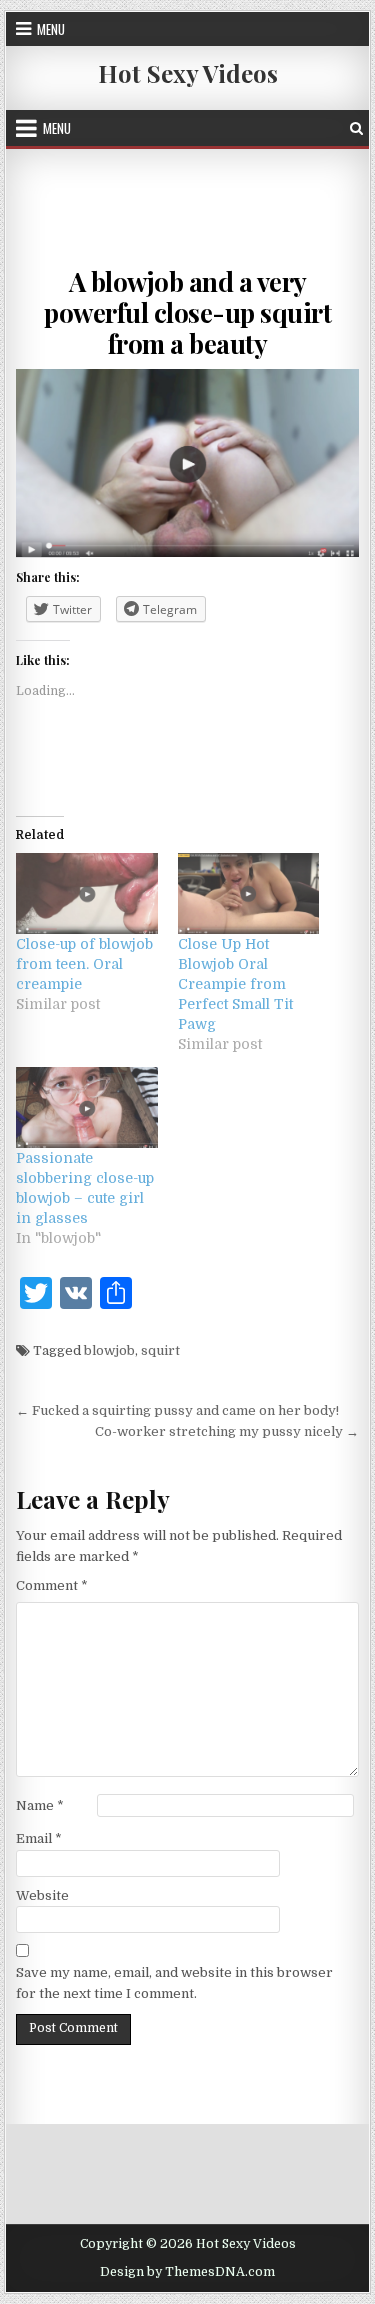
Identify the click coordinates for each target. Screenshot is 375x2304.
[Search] (356, 128)
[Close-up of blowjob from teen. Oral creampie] (87, 893)
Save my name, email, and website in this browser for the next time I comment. (174, 1983)
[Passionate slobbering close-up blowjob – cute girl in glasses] (87, 1107)
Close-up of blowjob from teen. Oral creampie (84, 964)
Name (40, 1805)
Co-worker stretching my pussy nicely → (227, 1431)
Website (42, 1895)
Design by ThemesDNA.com (187, 2272)
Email (39, 1838)
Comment (52, 1585)
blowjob (109, 1350)
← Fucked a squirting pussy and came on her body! (177, 1410)
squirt (160, 1350)
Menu (51, 29)
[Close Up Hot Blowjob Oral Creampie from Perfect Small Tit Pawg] (249, 893)
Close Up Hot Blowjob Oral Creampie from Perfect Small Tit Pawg (235, 984)
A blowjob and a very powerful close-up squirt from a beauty (187, 312)
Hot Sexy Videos (188, 73)
